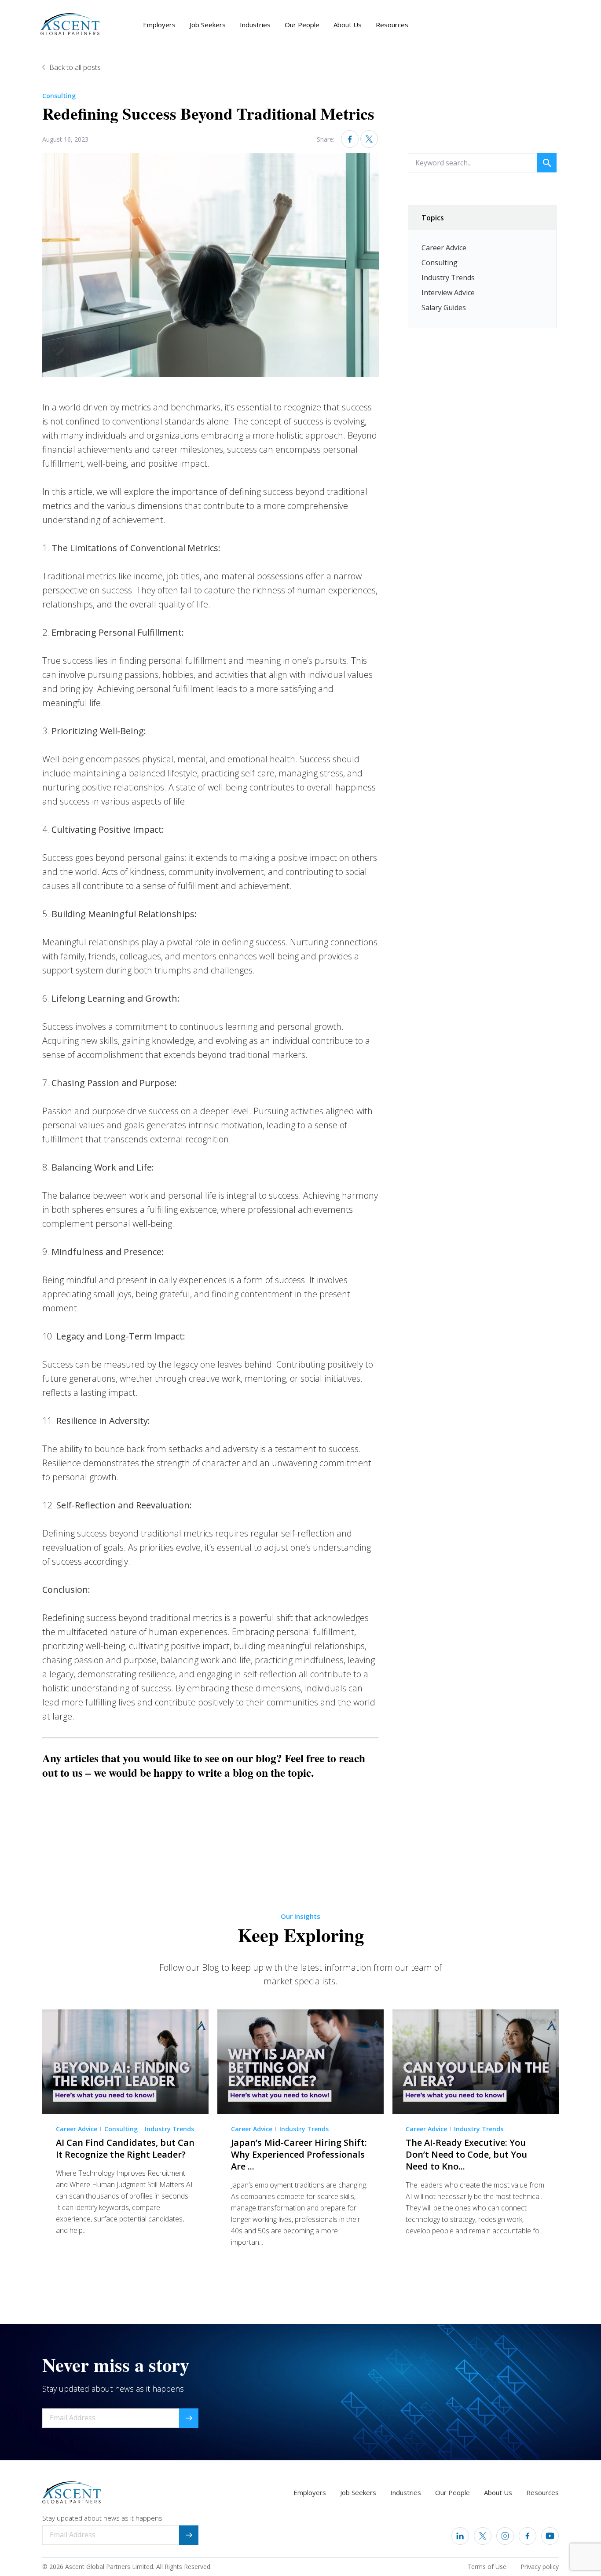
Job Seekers (208, 25)
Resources (392, 25)
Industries (255, 25)
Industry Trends (448, 278)
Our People (302, 25)
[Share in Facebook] (350, 139)
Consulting (59, 96)
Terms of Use (487, 2567)
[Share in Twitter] (369, 139)
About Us (348, 25)
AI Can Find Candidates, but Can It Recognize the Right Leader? (125, 2148)
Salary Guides (444, 307)
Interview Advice (448, 293)
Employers (159, 25)
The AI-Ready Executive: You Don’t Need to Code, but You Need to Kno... (466, 2154)
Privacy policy (540, 2567)
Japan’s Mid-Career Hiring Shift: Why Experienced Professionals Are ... (299, 2154)
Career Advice (444, 248)
